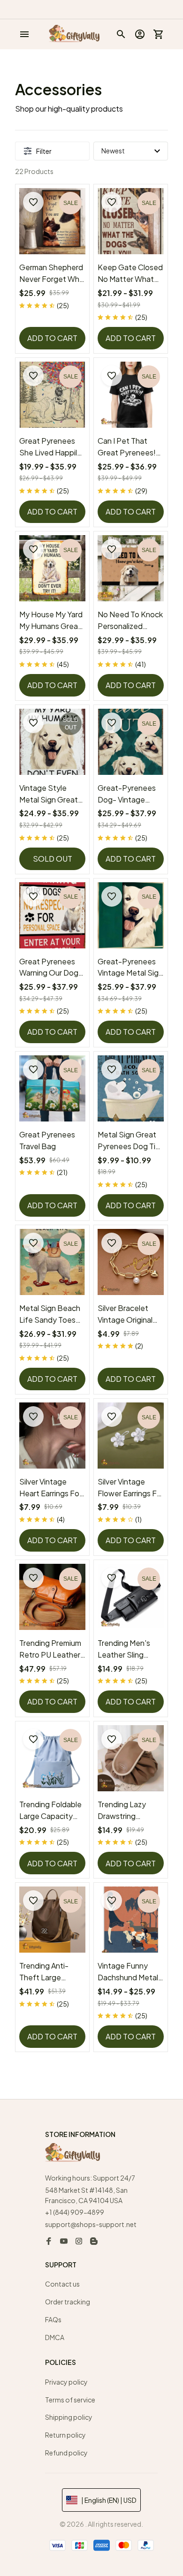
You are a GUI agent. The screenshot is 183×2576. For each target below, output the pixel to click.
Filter (44, 151)
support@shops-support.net (91, 2224)
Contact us (62, 2284)
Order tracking (68, 2302)
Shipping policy (69, 2417)
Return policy (65, 2435)
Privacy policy (66, 2382)
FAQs (53, 2319)
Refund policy (66, 2453)
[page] (150, 9)
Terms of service (70, 2400)
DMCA (55, 2337)
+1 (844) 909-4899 (75, 2212)
